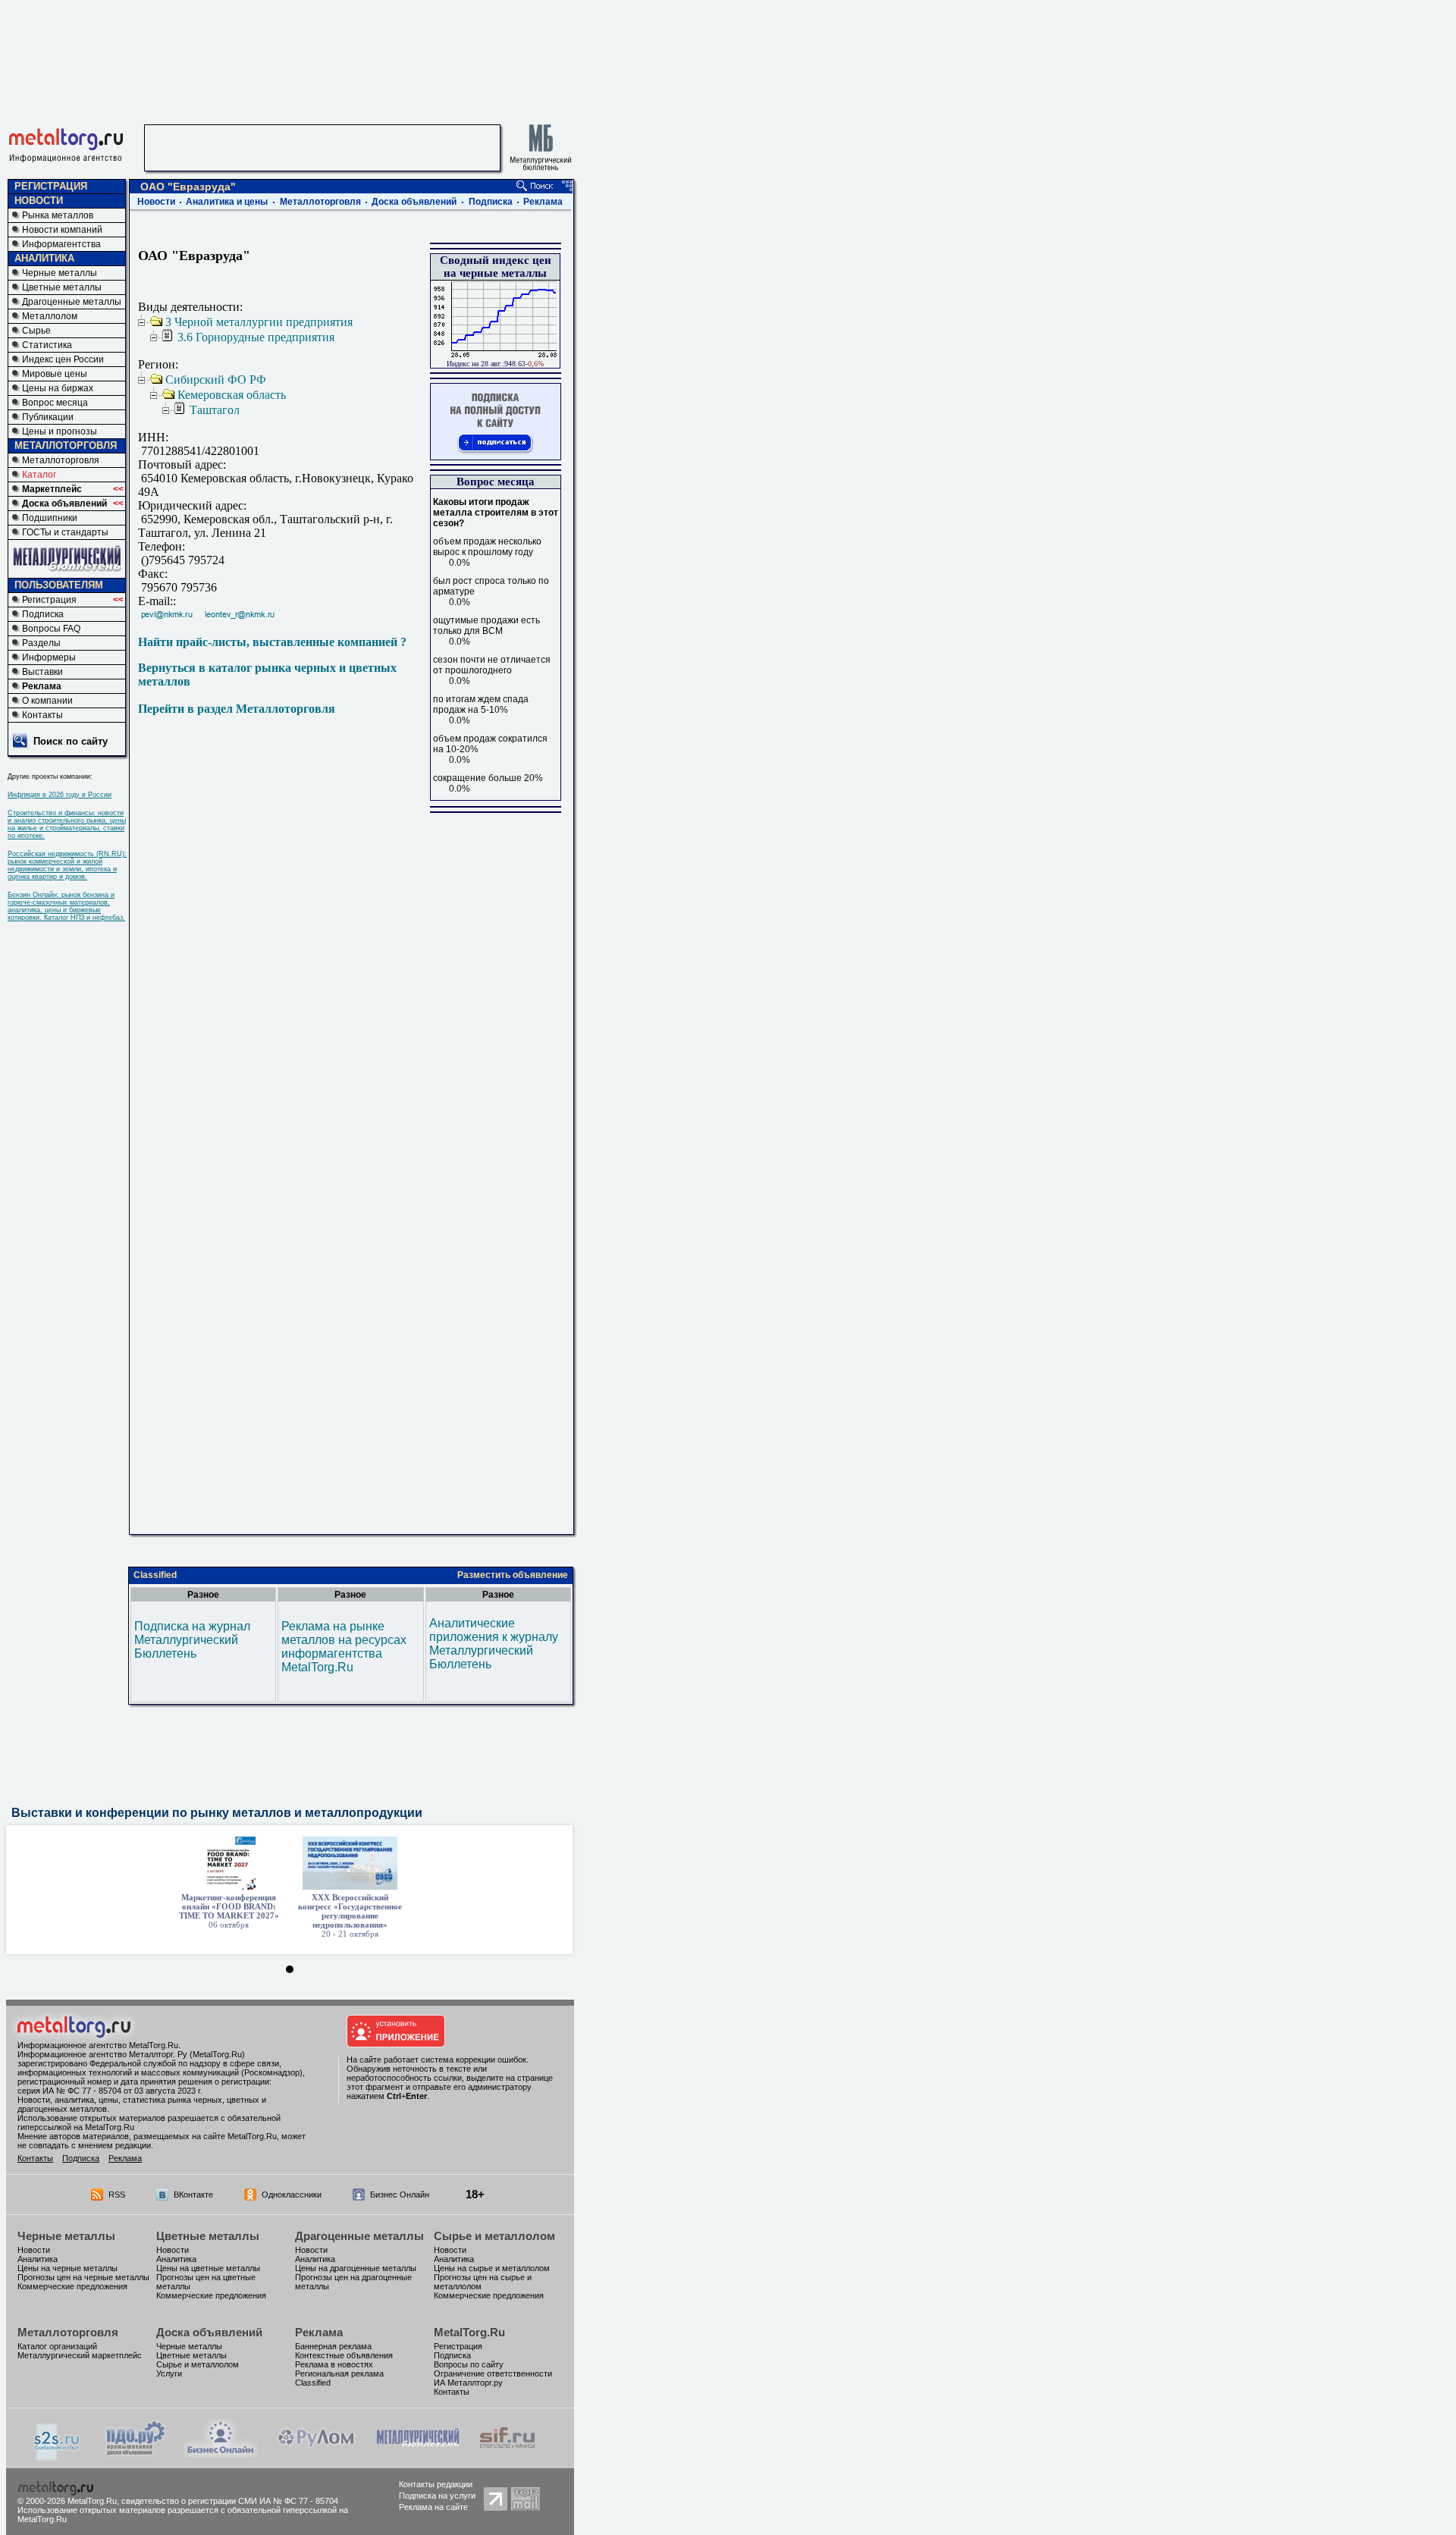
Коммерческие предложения (72, 2286)
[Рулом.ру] (316, 2453)
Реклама (42, 686)
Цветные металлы (62, 287)
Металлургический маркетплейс (80, 2355)
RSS (117, 2195)
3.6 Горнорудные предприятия (256, 337)
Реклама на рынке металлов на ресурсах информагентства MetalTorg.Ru (344, 1647)
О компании (47, 701)
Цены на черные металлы (67, 2268)
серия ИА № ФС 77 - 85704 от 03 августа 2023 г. (110, 2091)
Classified (155, 1575)
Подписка (43, 614)
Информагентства (61, 244)
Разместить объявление (513, 1575)
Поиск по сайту (71, 741)
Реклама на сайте (433, 2507)
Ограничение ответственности (493, 2373)
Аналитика (38, 2259)
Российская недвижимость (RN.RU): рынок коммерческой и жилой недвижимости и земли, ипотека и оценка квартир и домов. (67, 865)
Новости (156, 202)
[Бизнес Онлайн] (221, 2453)
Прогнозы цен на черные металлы (83, 2277)
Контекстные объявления (344, 2355)
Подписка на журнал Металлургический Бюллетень (192, 1640)
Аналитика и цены (227, 202)
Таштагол (215, 410)
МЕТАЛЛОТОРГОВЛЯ (66, 446)
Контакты (42, 715)
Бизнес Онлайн (400, 2195)
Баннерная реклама (333, 2346)
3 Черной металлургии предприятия (259, 322)
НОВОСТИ (39, 201)
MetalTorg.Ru (469, 2332)
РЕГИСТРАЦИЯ (51, 186)
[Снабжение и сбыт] (58, 2457)
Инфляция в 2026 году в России (60, 795)
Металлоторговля (61, 460)
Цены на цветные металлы (208, 2268)
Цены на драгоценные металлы (356, 2268)
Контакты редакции (436, 2484)
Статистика (47, 345)
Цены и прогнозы (60, 431)
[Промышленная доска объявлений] (136, 2455)
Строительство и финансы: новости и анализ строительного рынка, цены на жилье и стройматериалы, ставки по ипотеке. (67, 824)
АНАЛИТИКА (44, 258)
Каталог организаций (57, 2346)
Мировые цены (55, 374)
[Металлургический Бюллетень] (417, 2453)
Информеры (49, 657)
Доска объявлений (64, 504)
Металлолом (50, 316)
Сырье (36, 331)
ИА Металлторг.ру (468, 2383)
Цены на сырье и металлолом (492, 2268)
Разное (203, 1595)
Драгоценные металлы (72, 302)
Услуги (169, 2373)
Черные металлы (60, 273)
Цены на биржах (58, 388)
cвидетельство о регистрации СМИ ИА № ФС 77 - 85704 (230, 2501)
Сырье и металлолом (494, 2236)
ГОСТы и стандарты (65, 532)
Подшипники (50, 518)
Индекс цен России (63, 359)
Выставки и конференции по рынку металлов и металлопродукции (217, 1813)
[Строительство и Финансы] (507, 2453)
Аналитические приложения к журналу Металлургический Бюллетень (494, 1644)
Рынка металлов (58, 215)
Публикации (48, 417)
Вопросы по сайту (469, 2364)
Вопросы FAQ (51, 629)
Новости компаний (62, 230)
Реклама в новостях (334, 2364)
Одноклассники (292, 2195)
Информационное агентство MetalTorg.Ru (98, 2045)
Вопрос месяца (55, 403)
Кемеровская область (232, 395)
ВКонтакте (193, 2195)
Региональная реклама (339, 2373)
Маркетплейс (52, 489)
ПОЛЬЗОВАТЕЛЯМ (59, 585)
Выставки (42, 672)
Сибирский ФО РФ (216, 380)
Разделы (41, 643)
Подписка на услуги (437, 2496)
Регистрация (49, 600)
